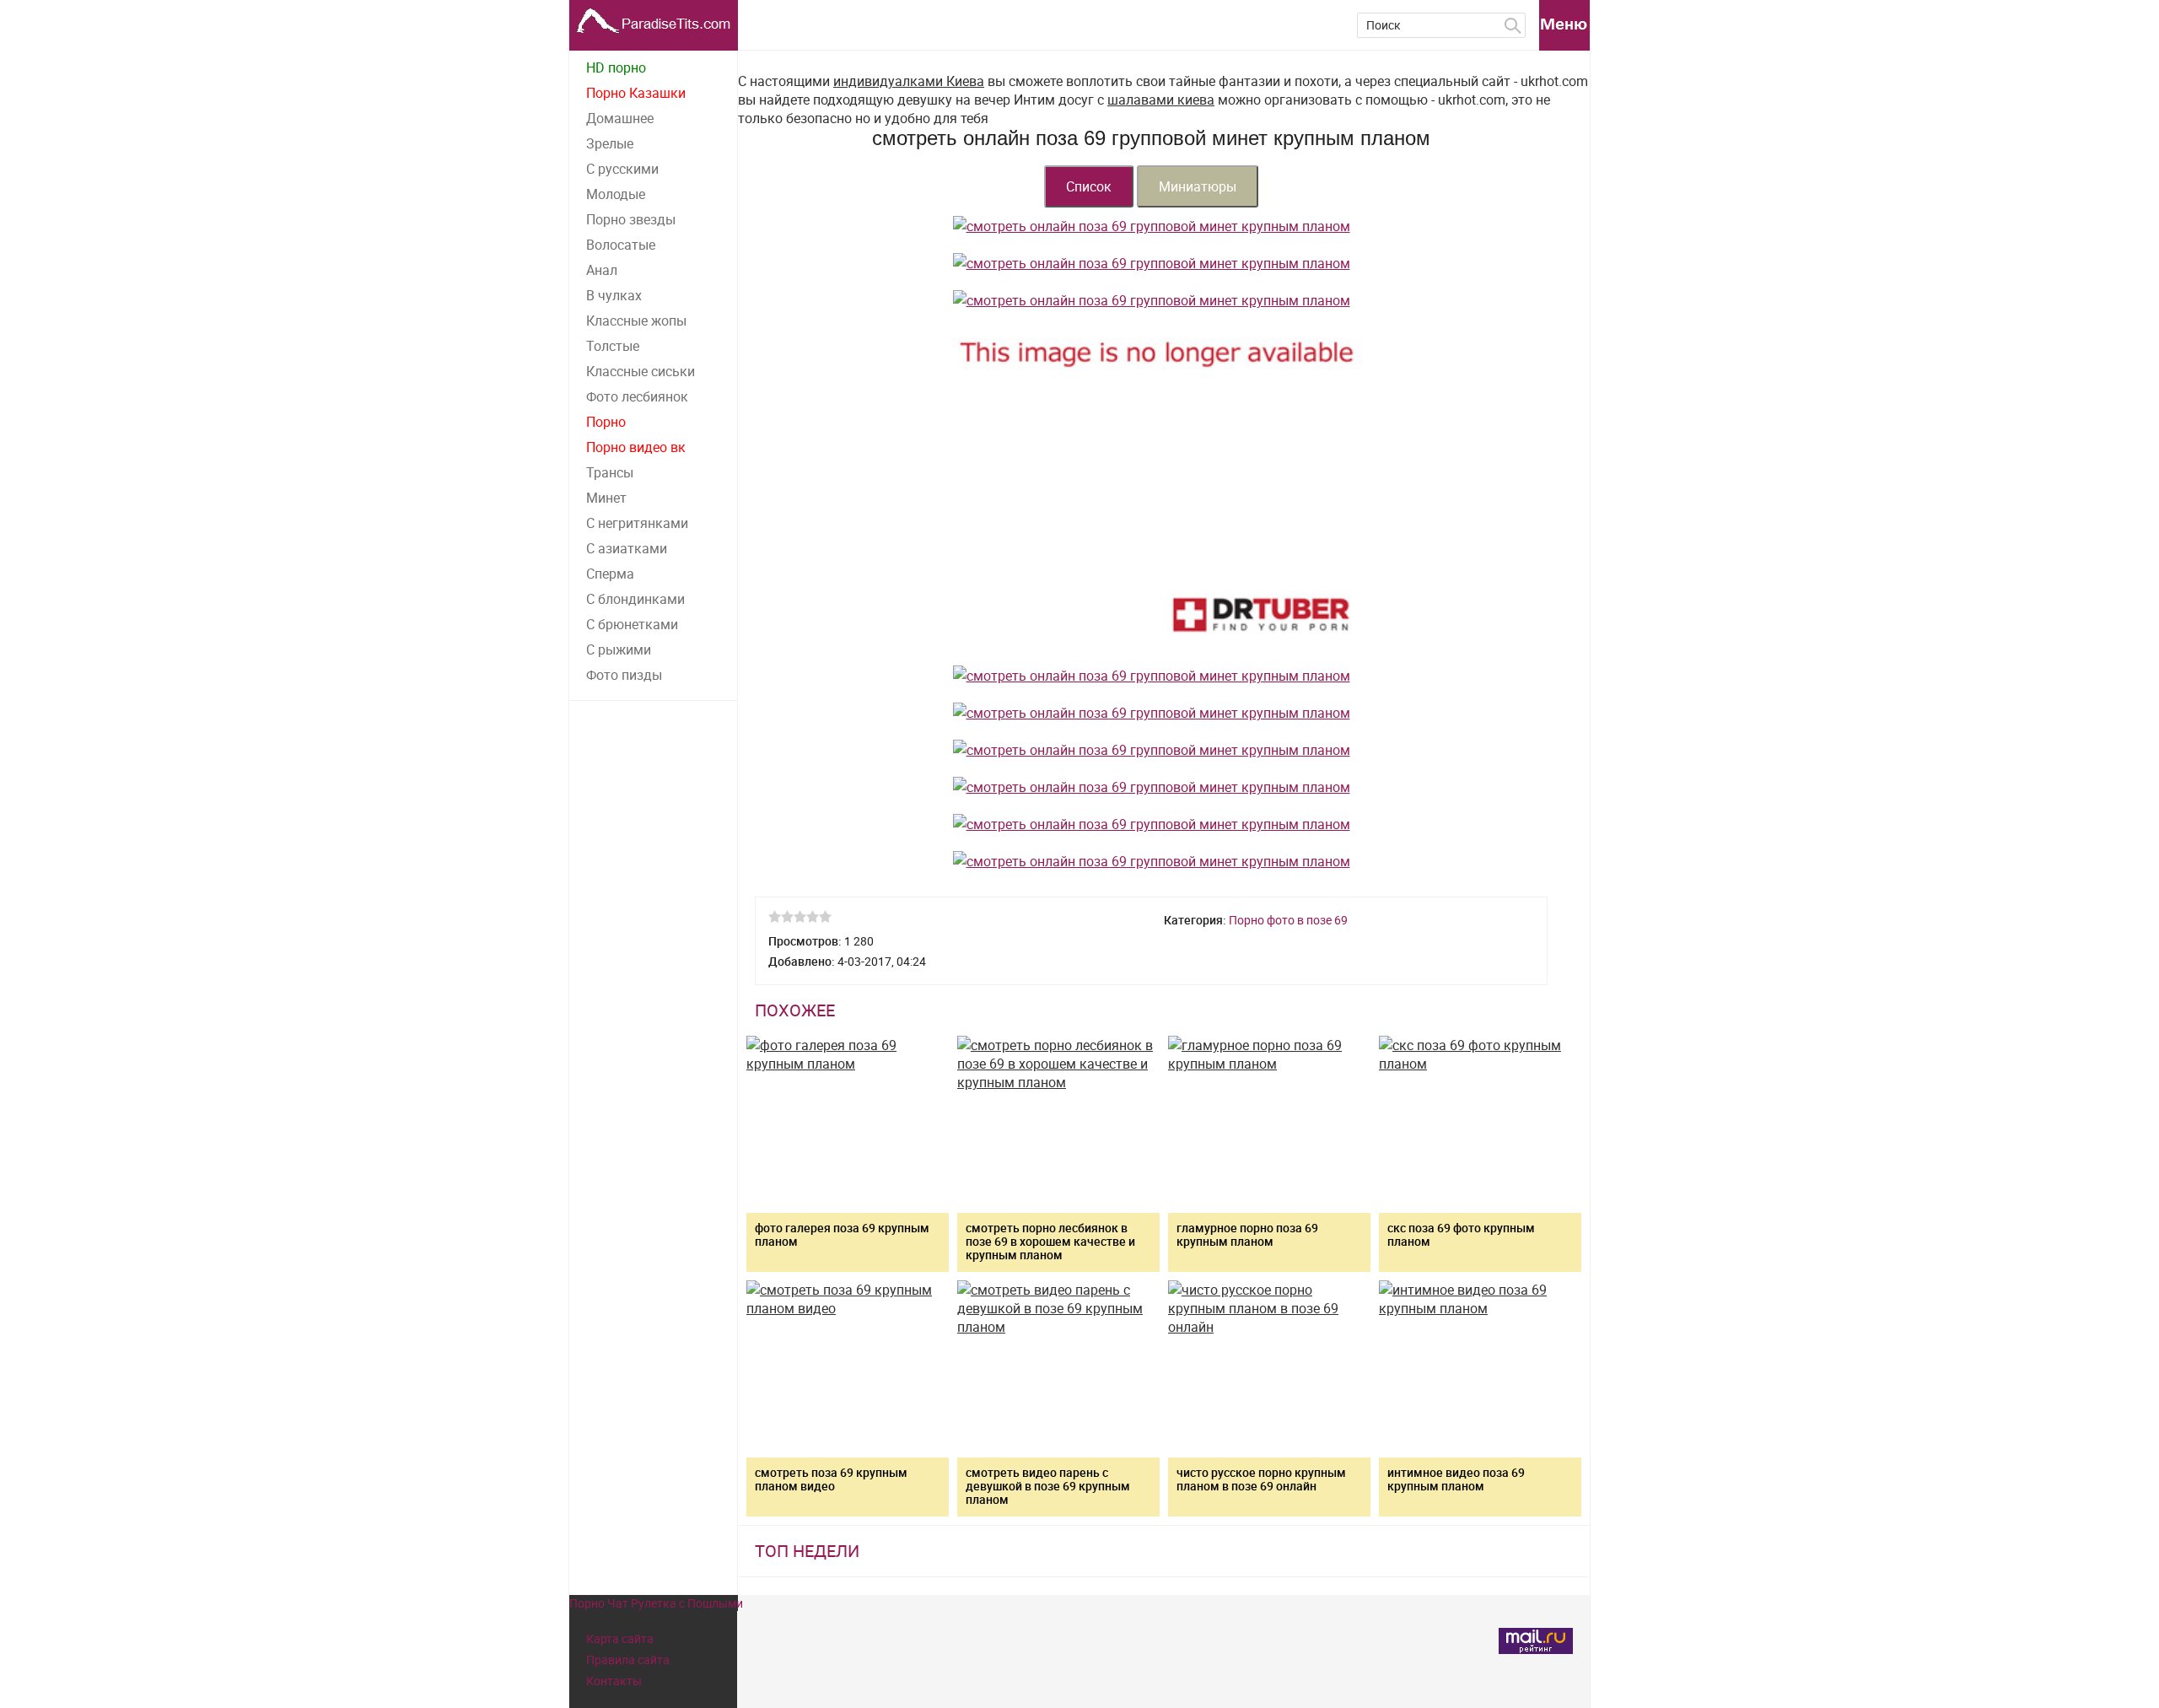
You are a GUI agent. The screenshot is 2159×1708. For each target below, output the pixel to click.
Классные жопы (636, 321)
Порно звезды (631, 219)
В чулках (614, 295)
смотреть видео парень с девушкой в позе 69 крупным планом (1048, 1486)
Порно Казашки (636, 93)
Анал (602, 270)
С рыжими (619, 649)
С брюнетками (632, 624)
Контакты (614, 1681)
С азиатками (627, 548)
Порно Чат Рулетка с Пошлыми (656, 1603)
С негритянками (637, 523)
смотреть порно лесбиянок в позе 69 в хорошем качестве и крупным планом (1050, 1241)
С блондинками (635, 599)
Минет (606, 498)
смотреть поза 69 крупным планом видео (831, 1479)
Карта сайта (620, 1638)
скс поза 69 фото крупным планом (1461, 1234)
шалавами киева (1161, 100)
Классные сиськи (641, 371)
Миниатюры (1198, 186)
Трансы (610, 472)
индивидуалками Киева (909, 81)
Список (1089, 186)
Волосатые (621, 245)
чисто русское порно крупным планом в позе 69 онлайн (1261, 1479)
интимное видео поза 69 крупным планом (1456, 1479)
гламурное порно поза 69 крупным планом (1247, 1234)
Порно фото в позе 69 (1288, 920)
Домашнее (620, 118)
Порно (606, 422)
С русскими (622, 169)
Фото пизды (624, 675)
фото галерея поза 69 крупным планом (842, 1234)
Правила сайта (628, 1660)
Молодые (616, 194)
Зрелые (610, 143)
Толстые (613, 346)
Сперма (610, 574)
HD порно (616, 67)
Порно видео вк (636, 447)
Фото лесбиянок (637, 396)
